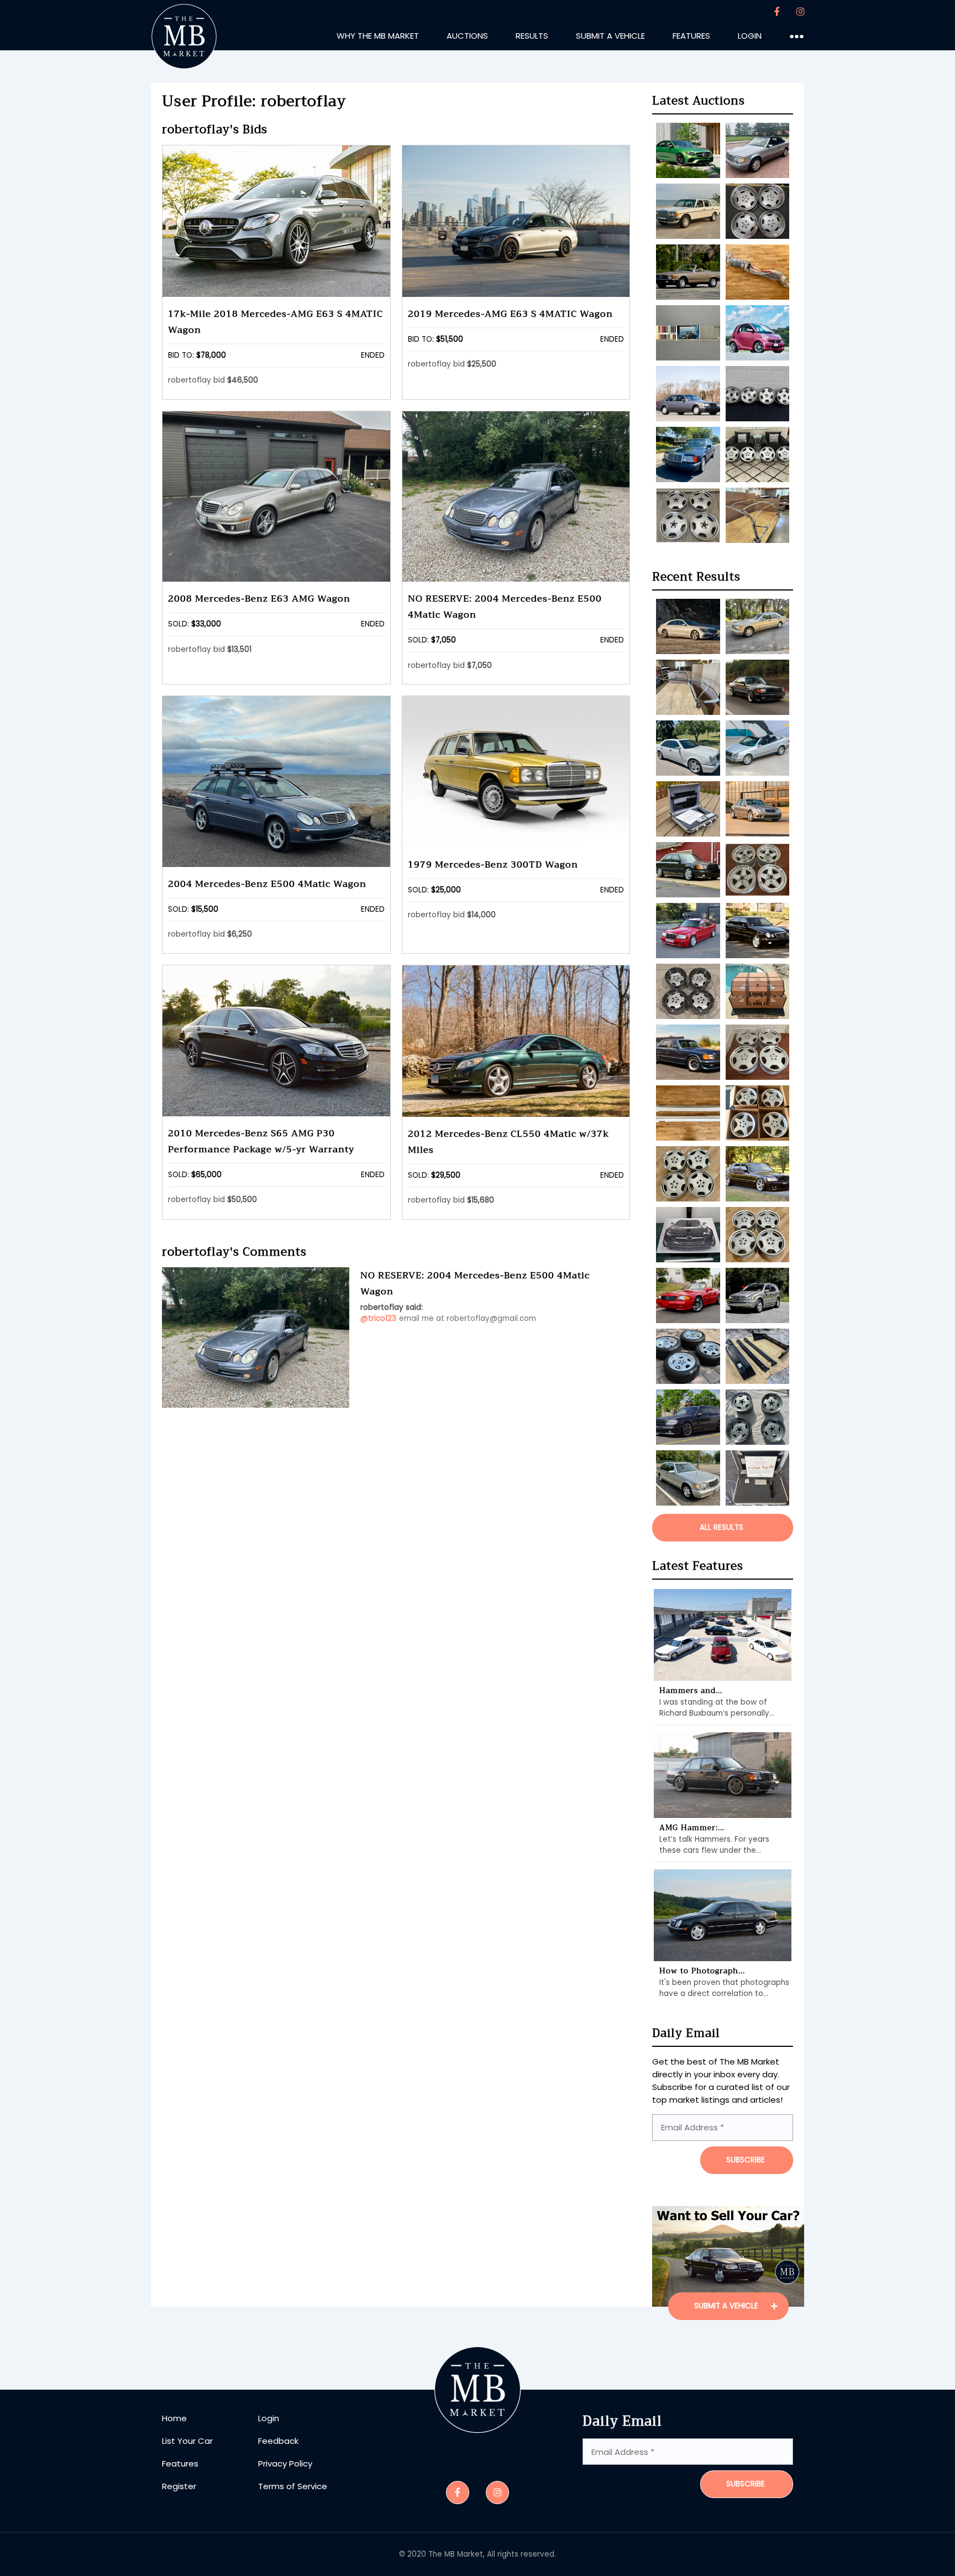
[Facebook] (777, 12)
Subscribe (746, 2484)
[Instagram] (800, 12)
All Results (722, 1527)
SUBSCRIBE (746, 2160)
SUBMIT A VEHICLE (727, 2306)
